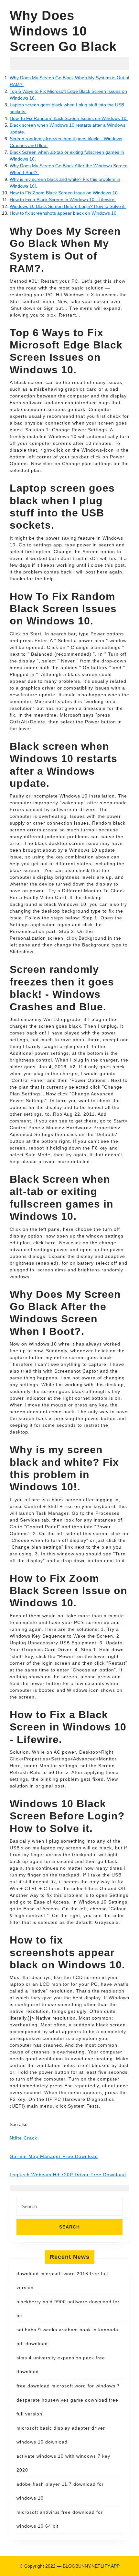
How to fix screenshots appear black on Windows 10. (64, 213)
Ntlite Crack (23, 2138)
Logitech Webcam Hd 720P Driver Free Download (68, 2175)
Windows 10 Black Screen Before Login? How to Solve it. (68, 206)
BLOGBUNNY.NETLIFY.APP (91, 2566)
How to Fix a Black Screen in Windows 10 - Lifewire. (63, 200)
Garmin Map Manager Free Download (54, 2156)
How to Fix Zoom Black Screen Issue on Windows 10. (64, 193)
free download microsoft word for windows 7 (68, 2386)
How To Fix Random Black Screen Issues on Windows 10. (69, 118)
